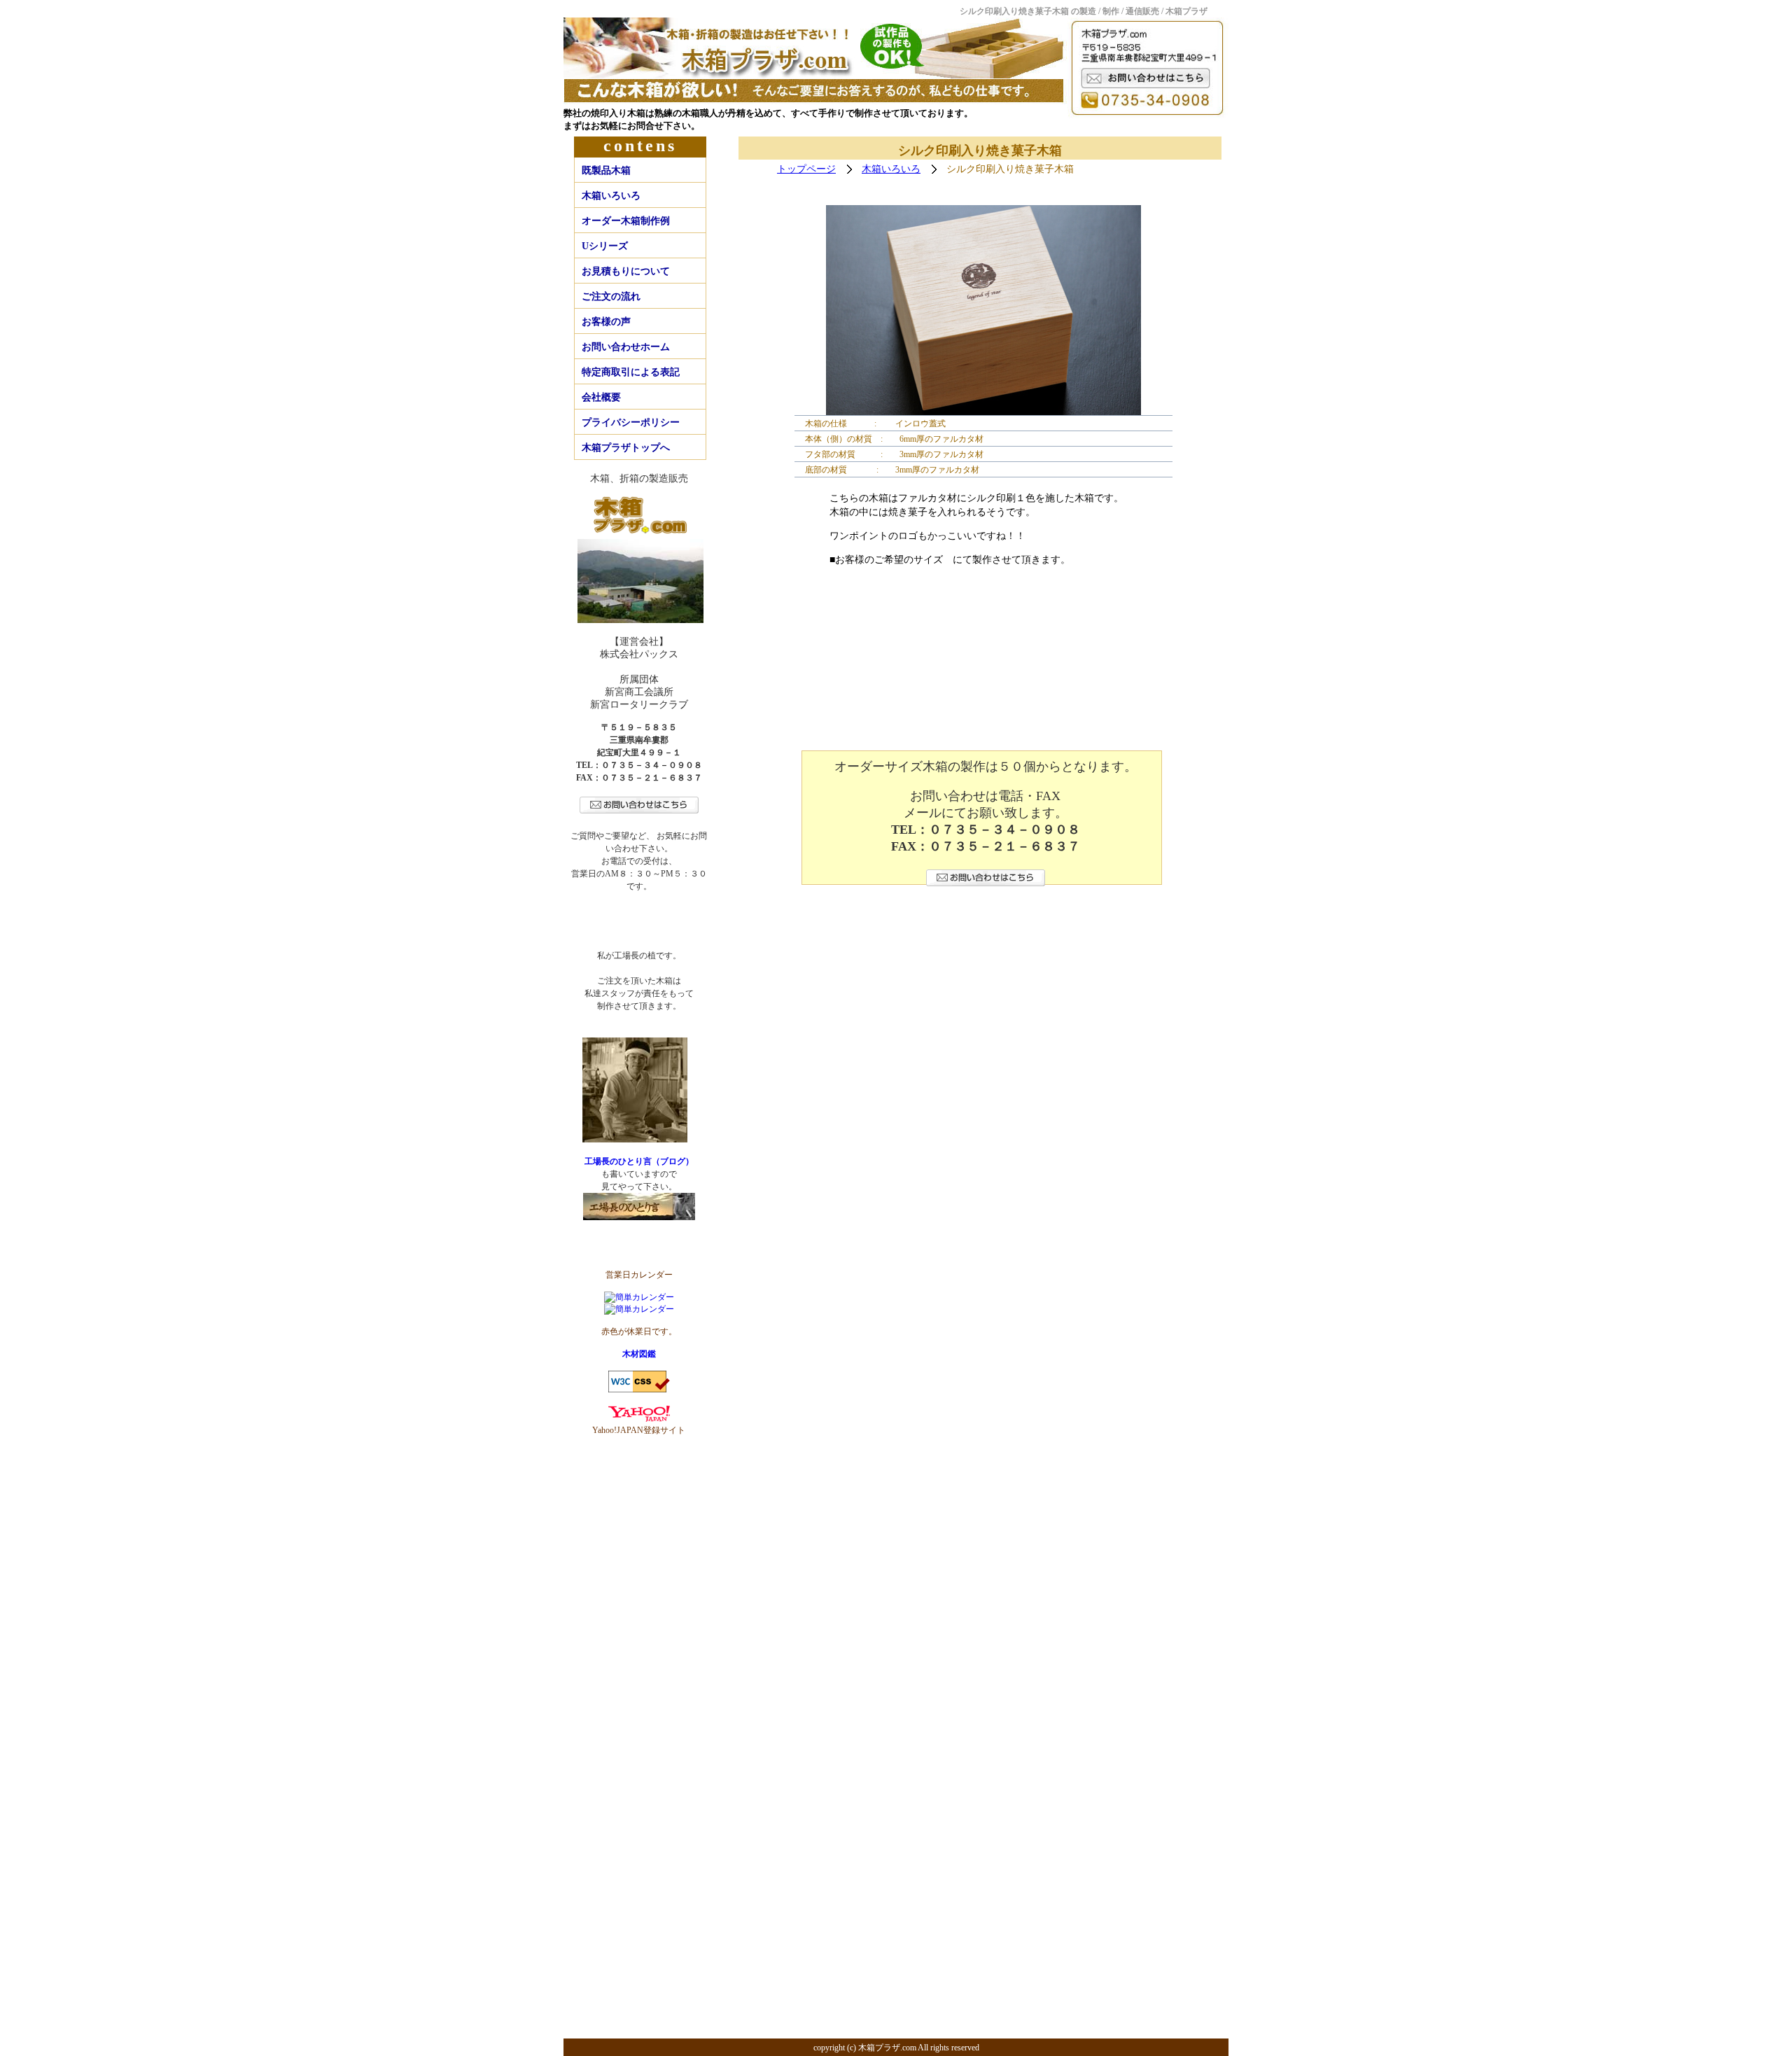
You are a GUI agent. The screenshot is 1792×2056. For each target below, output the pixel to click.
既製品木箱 (606, 170)
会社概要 (601, 397)
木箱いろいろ (611, 196)
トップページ (806, 169)
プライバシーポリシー (631, 422)
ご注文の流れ (611, 296)
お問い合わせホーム (626, 347)
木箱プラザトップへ (626, 448)
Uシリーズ (605, 246)
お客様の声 (606, 322)
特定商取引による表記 (631, 372)
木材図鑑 (639, 1354)
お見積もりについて (626, 271)
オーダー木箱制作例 (626, 221)
